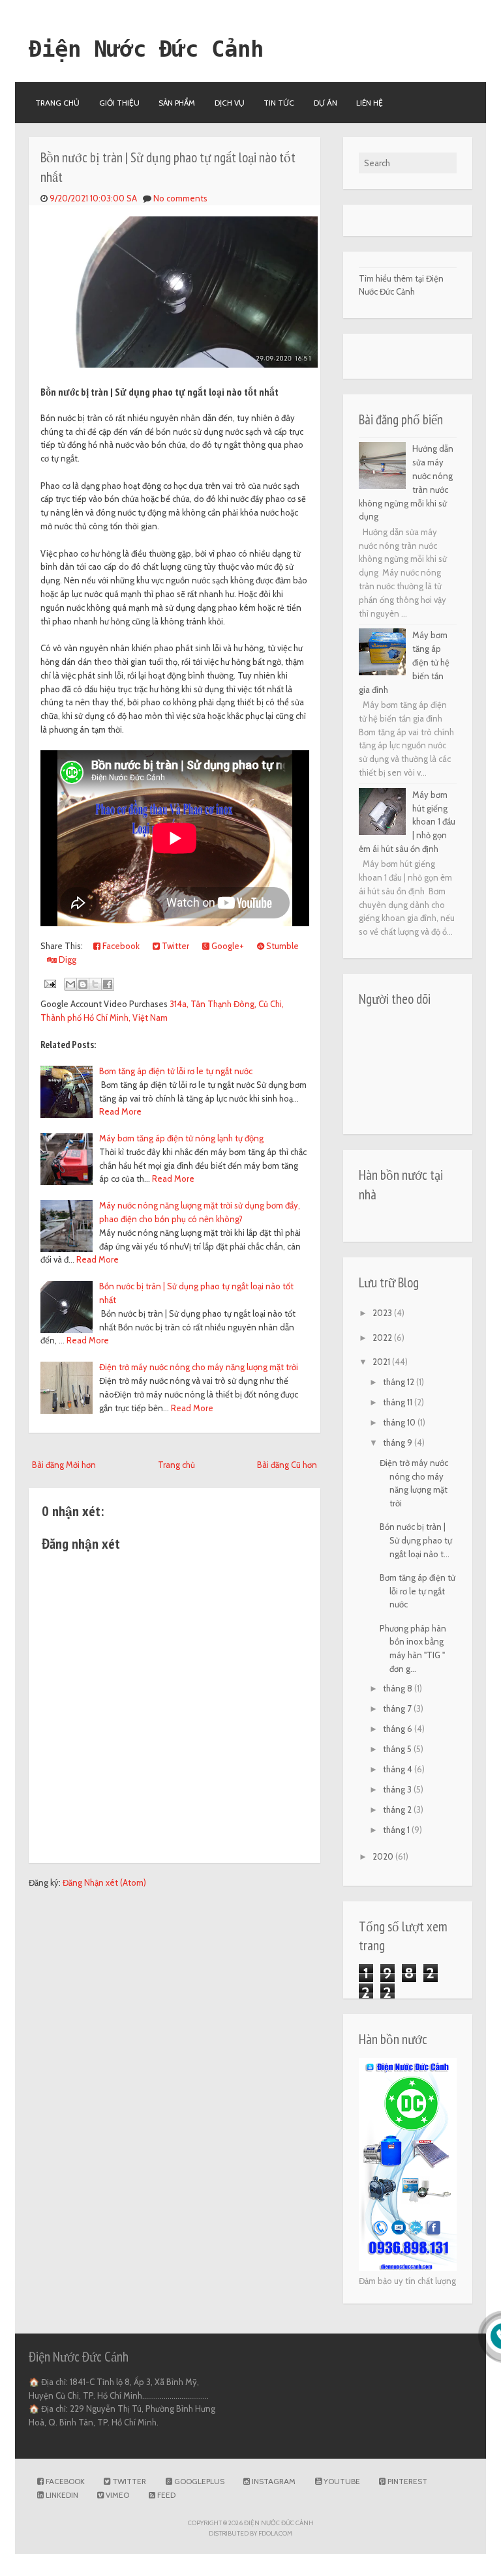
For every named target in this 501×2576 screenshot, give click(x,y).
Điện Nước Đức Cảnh (146, 49)
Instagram (273, 2481)
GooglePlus (198, 2481)
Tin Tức (279, 103)
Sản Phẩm (177, 103)
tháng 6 (399, 1729)
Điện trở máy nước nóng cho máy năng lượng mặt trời (199, 1367)
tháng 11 (399, 1402)
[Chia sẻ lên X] (95, 984)
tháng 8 (399, 1688)
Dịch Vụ (230, 103)
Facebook (120, 946)
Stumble (281, 946)
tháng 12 (400, 1382)
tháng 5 (398, 1749)
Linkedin (61, 2495)
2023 (383, 1313)
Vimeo (116, 2495)
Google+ (227, 946)
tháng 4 (399, 1769)
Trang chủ (176, 1465)
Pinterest (406, 2481)
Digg (67, 959)
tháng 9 (399, 1442)
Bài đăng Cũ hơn (287, 1465)
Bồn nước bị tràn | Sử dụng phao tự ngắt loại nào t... (416, 1540)
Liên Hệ (370, 103)
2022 (383, 1338)
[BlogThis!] (83, 984)
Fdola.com (275, 2533)
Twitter (175, 946)
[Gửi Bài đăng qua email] (50, 982)
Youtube (341, 2481)
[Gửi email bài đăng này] (70, 984)
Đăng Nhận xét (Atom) (104, 1882)
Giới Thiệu (119, 103)
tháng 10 (400, 1422)
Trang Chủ (57, 103)
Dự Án (326, 103)
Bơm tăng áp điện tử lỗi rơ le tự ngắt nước (176, 1071)
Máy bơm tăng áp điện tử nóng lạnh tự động (181, 1138)
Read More (120, 1111)
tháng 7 (398, 1708)
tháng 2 (398, 1809)
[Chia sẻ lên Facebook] (108, 984)
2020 (384, 1856)
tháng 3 (398, 1789)
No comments (180, 198)
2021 (382, 1362)
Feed (165, 2495)
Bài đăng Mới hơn (64, 1465)
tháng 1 (397, 1830)
